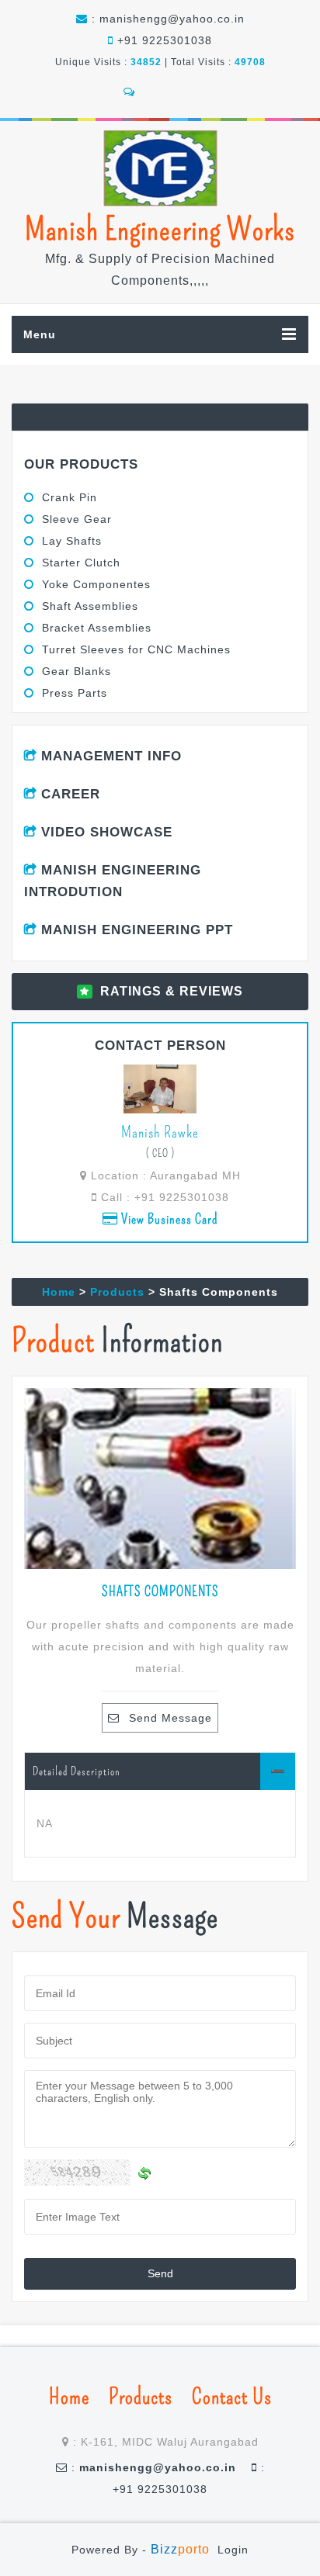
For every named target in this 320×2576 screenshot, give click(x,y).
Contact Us (232, 2397)
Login (233, 2550)
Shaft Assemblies (90, 606)
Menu (40, 334)
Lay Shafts (72, 541)
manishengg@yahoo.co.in (172, 19)
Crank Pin (70, 497)
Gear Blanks (77, 671)
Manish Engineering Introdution (113, 881)
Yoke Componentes (96, 584)
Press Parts (75, 693)
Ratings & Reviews (172, 991)
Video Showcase (107, 832)
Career (71, 794)
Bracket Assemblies (97, 628)
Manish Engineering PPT (137, 930)
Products (117, 1292)
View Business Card (168, 1219)
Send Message (170, 1718)
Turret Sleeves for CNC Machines (136, 649)
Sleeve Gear (77, 519)
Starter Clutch (81, 563)
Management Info (111, 756)
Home (59, 1292)
